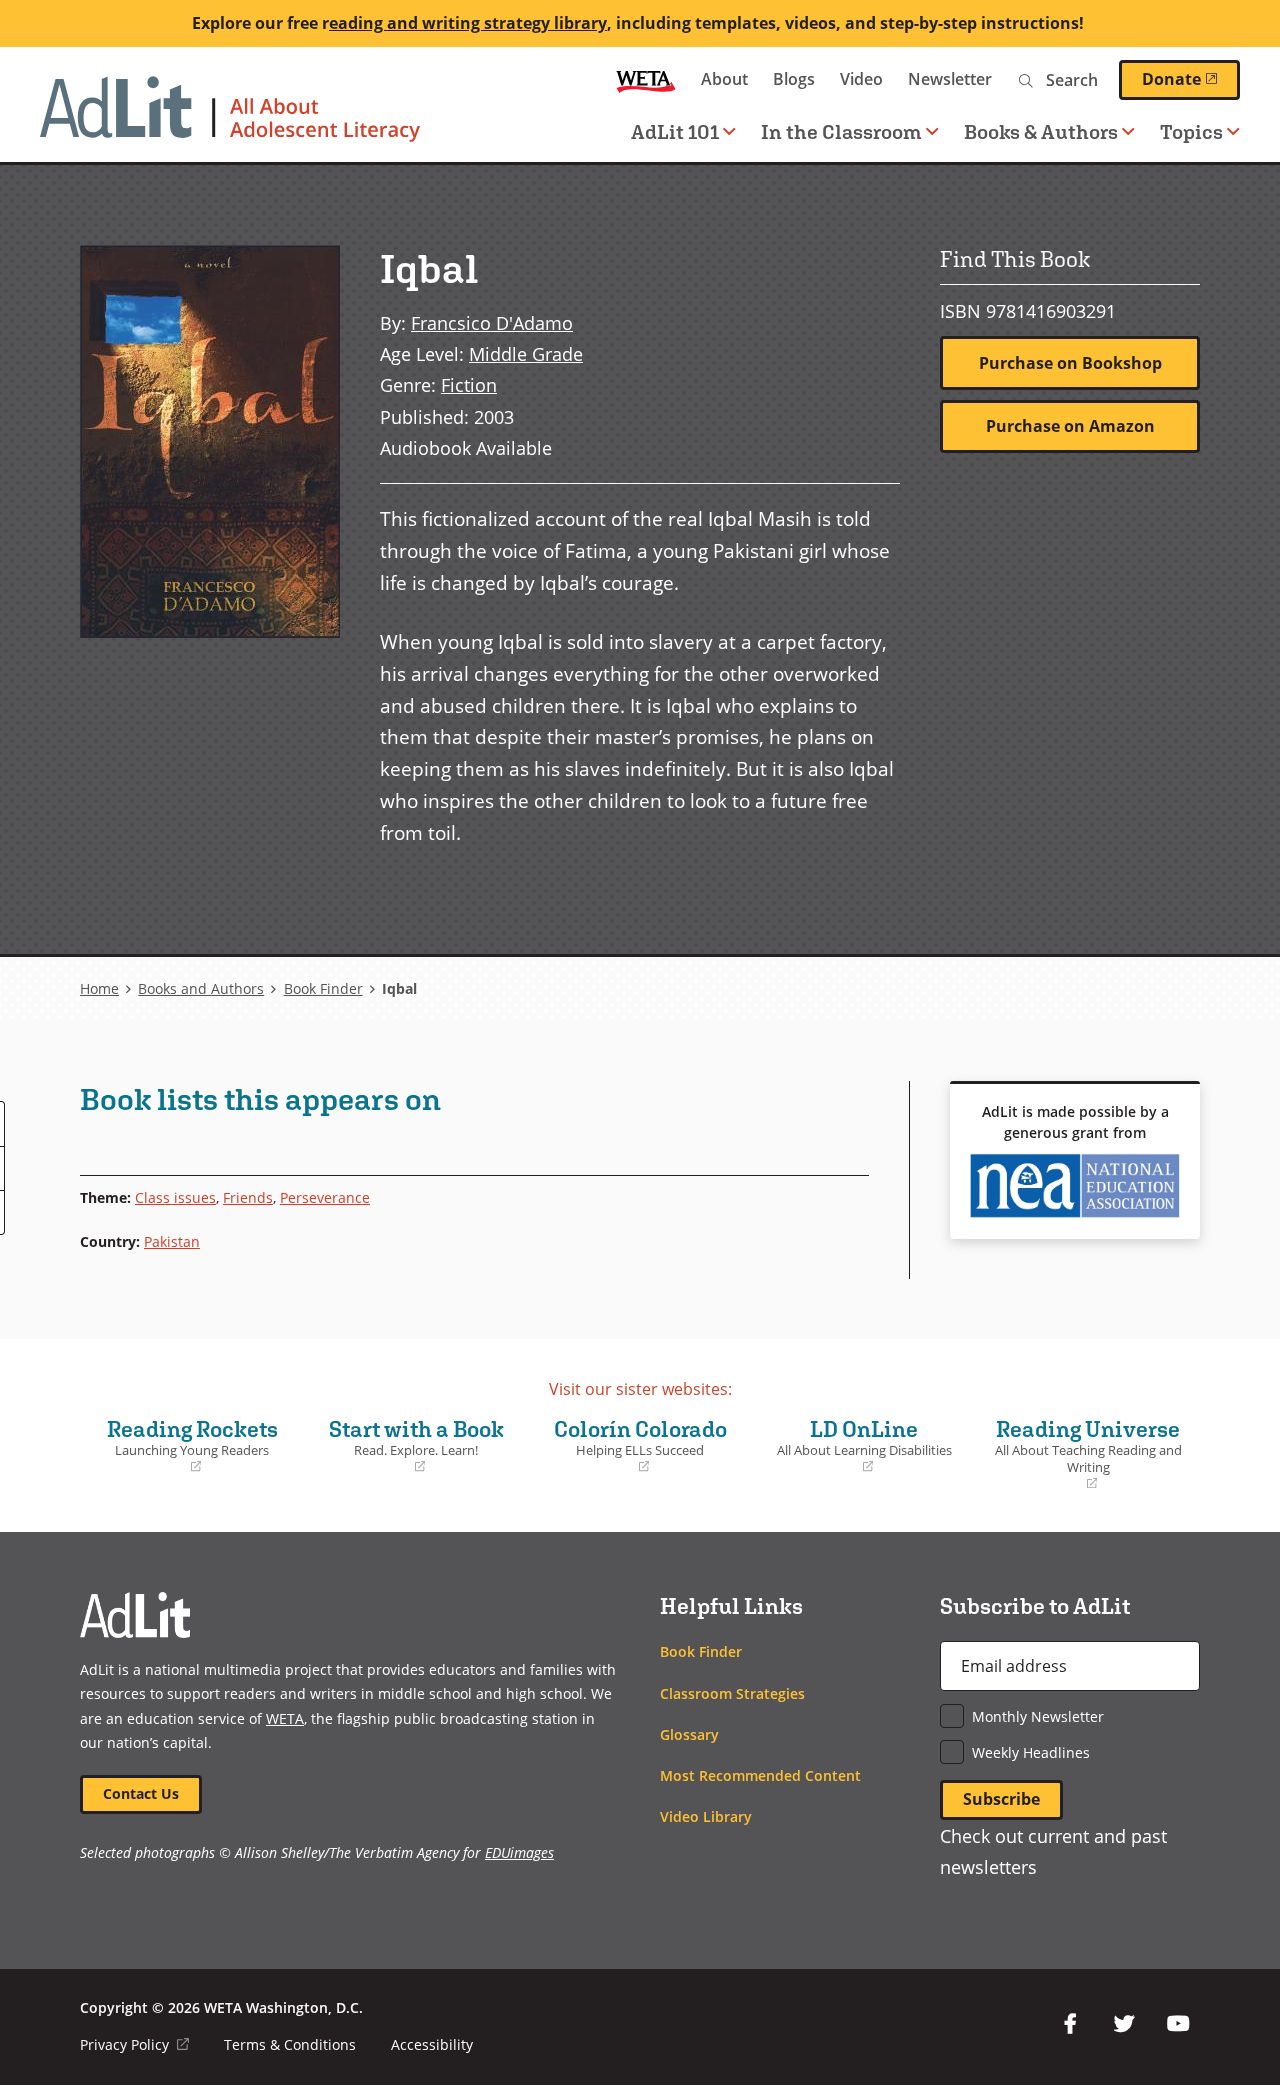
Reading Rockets (184, 1446)
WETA (646, 79)
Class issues (175, 1197)
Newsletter (950, 79)
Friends (248, 1197)
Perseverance (325, 1197)
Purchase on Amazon (1070, 426)
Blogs (794, 79)
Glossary (689, 1734)
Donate (1191, 79)
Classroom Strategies (732, 1693)
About (724, 79)
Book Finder (323, 988)
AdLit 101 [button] (675, 131)
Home (99, 988)
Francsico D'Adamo (492, 322)
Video (861, 79)
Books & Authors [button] (1041, 131)
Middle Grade (526, 353)
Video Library (706, 1816)
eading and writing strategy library (468, 23)
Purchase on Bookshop (1070, 363)
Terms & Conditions (290, 2044)
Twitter (1124, 2024)
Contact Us (141, 1793)
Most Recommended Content (760, 1775)
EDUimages (519, 1852)
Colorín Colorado (632, 1446)
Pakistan (172, 1241)
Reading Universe (1084, 1454)
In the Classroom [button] (841, 131)
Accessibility (432, 2044)
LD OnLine (857, 1446)
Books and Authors (201, 988)
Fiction (469, 384)
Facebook (1070, 2024)
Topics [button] (1191, 131)
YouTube (1178, 2024)
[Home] (230, 119)
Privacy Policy (134, 2044)
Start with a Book (409, 1446)
